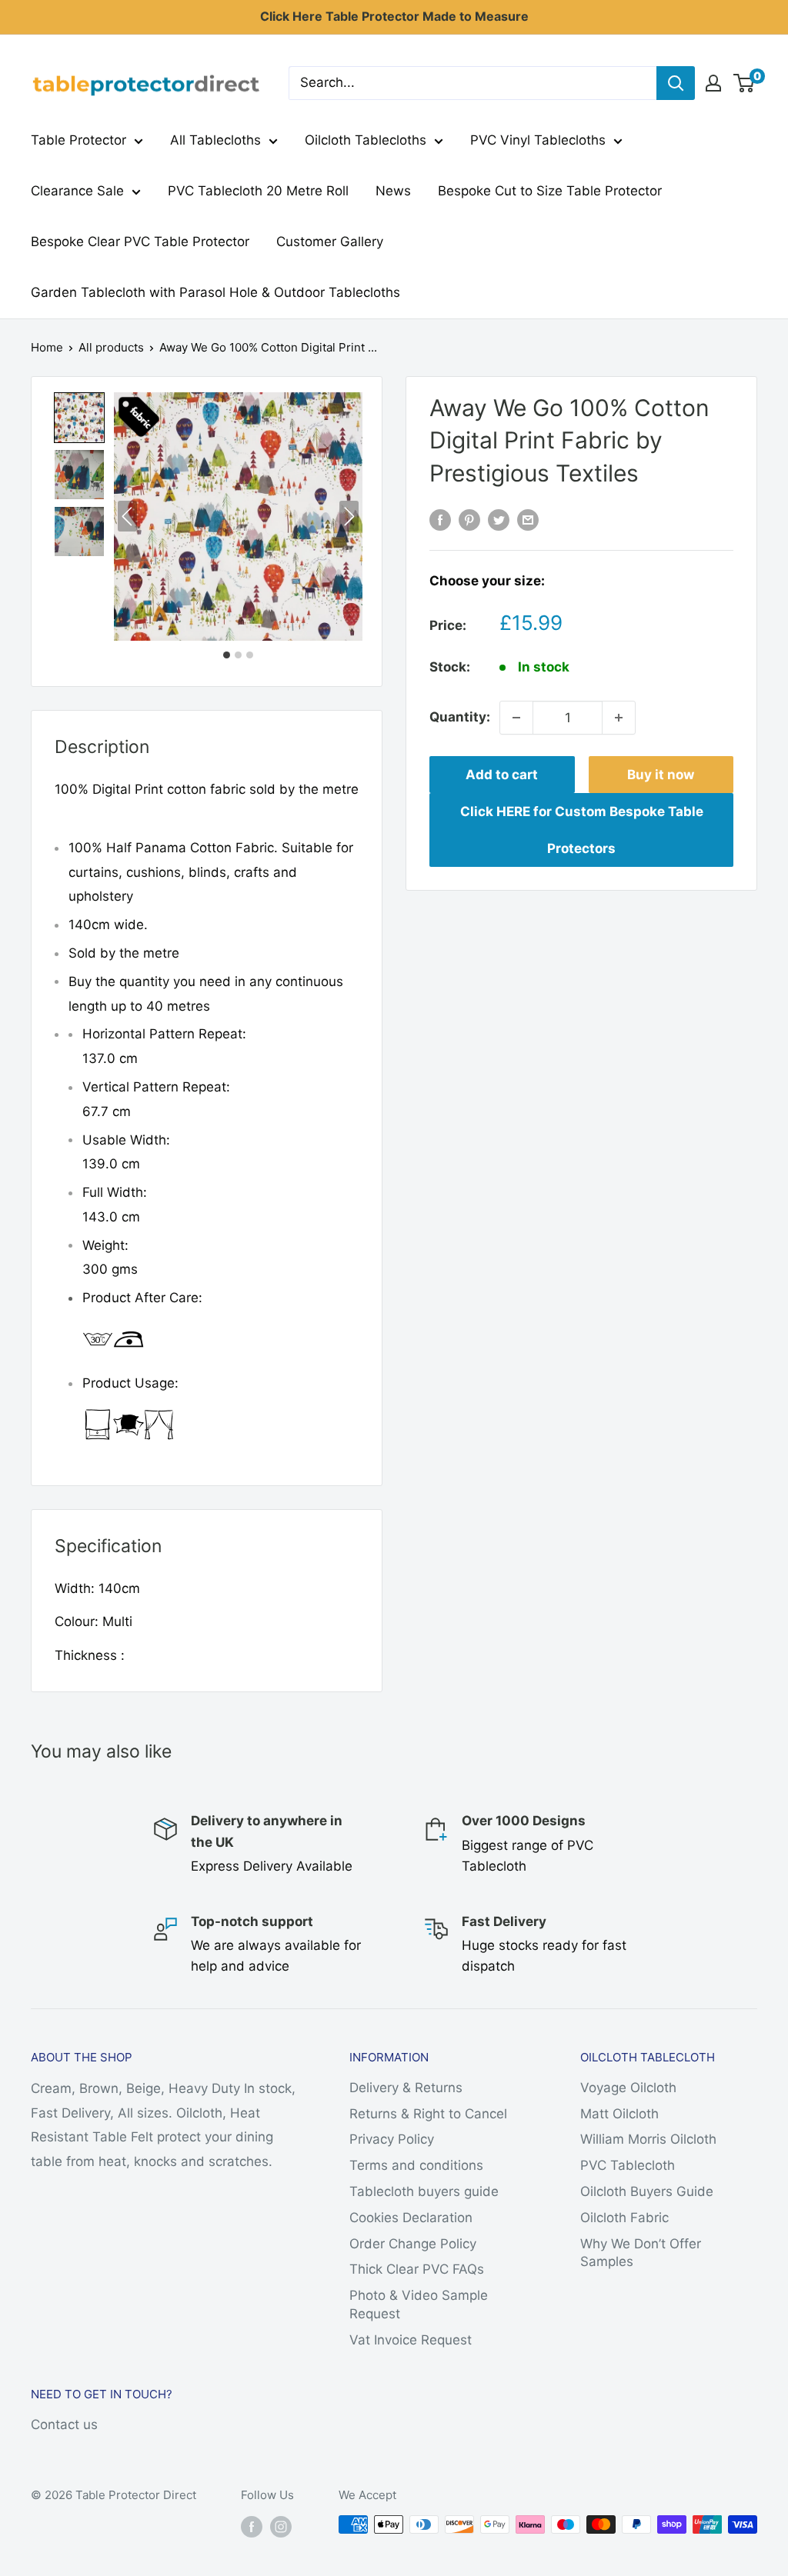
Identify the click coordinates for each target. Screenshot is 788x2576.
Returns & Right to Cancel (428, 2114)
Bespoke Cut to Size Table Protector (550, 191)
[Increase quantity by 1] (619, 718)
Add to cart (502, 775)
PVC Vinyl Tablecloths (538, 140)
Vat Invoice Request (411, 2340)
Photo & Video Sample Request (419, 2304)
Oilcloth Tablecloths (366, 140)
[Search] (676, 83)
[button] (79, 418)
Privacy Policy (392, 2139)
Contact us (64, 2424)
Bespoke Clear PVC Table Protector (140, 242)
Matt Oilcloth (619, 2114)
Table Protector (78, 140)
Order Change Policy (413, 2244)
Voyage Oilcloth (628, 2088)
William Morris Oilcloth (648, 2139)
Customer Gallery (330, 242)
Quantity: (460, 717)
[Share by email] (528, 519)
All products (111, 347)
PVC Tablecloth (628, 2165)
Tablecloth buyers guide (424, 2191)
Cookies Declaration (411, 2218)
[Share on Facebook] (440, 519)
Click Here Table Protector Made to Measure (394, 16)
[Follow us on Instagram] (281, 2526)
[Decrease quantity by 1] (516, 718)
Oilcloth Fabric (624, 2218)
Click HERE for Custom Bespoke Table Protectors (582, 830)
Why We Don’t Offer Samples (641, 2253)
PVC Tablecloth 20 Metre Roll (258, 191)
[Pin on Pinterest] (469, 519)
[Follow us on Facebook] (252, 2526)
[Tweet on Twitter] (499, 519)
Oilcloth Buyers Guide (647, 2191)
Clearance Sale (77, 191)
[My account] (713, 83)
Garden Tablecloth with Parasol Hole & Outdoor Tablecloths (215, 292)
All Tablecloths (215, 140)
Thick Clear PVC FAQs (417, 2269)
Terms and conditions (416, 2165)
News (393, 191)
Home (47, 347)
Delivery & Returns (406, 2088)
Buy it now (661, 775)
